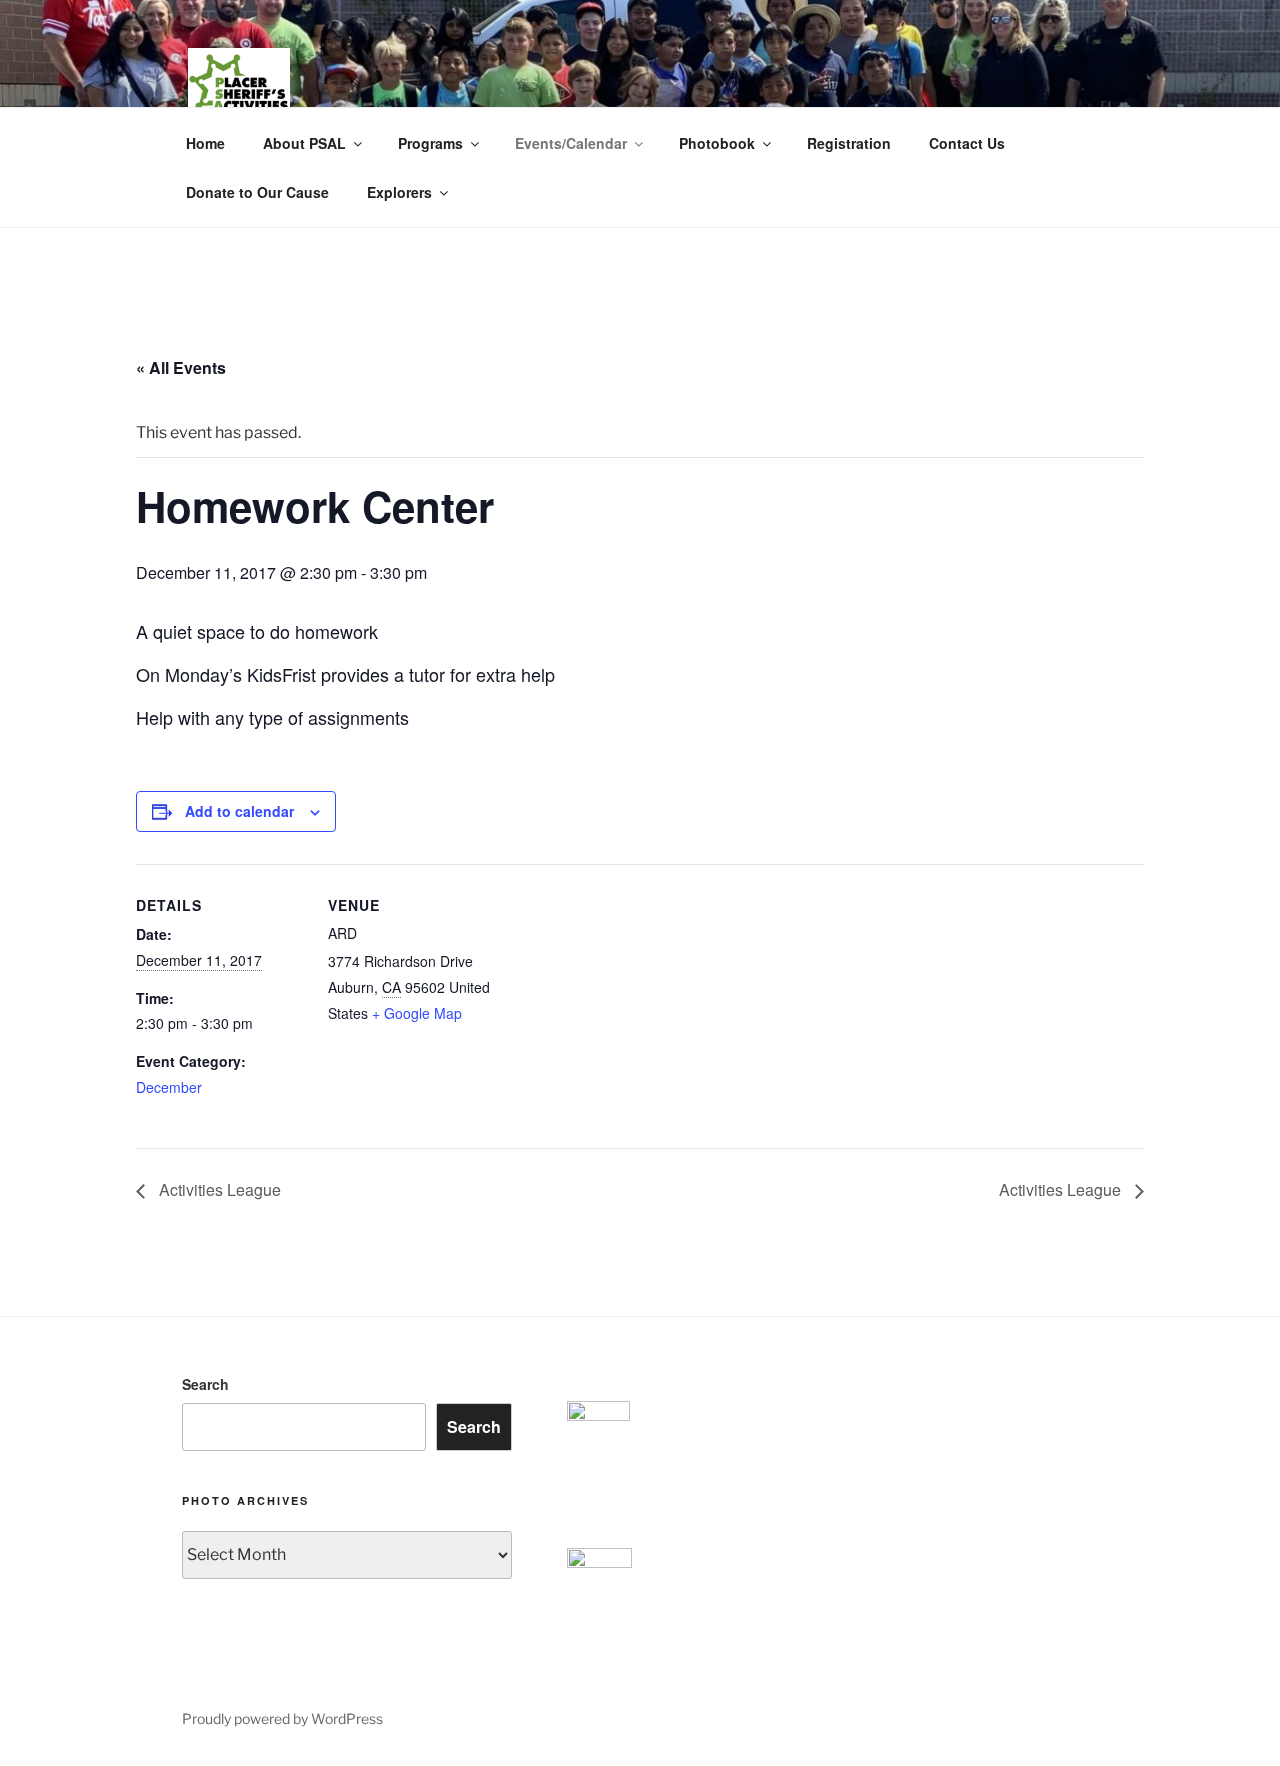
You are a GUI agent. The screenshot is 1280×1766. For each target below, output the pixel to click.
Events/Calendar (571, 143)
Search (205, 1384)
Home (205, 143)
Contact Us (967, 143)
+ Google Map (417, 1013)
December (169, 1087)
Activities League (218, 1189)
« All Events (181, 367)
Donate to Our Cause (257, 192)
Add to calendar (239, 811)
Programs (430, 143)
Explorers (399, 192)
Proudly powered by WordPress (282, 1718)
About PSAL (304, 143)
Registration (849, 143)
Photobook (717, 143)
